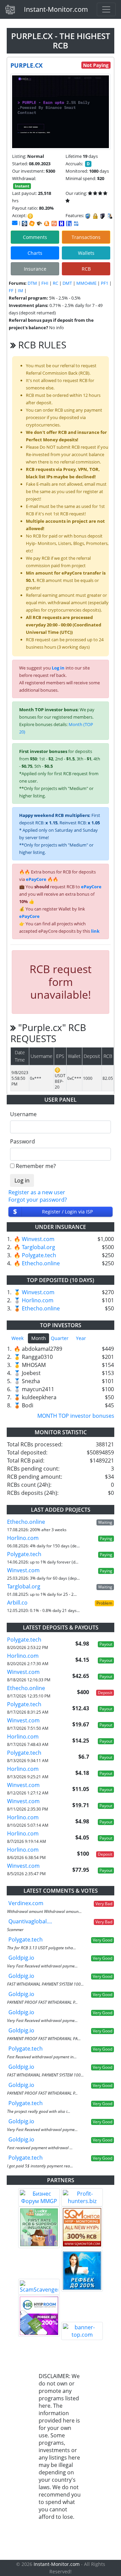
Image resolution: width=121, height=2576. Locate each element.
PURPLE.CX (27, 65)
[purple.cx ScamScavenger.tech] (39, 224)
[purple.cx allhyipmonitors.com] (76, 224)
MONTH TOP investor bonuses (76, 1416)
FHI (45, 283)
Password (23, 1141)
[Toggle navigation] (106, 9)
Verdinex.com (26, 1903)
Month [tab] (39, 1338)
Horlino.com (38, 1300)
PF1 (105, 283)
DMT (67, 283)
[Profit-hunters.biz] (82, 2197)
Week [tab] (17, 1338)
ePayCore (36, 879)
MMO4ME (86, 283)
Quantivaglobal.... (30, 1921)
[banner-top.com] (82, 2331)
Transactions (86, 237)
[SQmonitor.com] (82, 2227)
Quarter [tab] (60, 1338)
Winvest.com (38, 1239)
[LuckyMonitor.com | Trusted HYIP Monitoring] (39, 2227)
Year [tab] (81, 1338)
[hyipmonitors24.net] (54, 224)
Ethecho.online (41, 1263)
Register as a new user (37, 1192)
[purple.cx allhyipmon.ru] (62, 224)
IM (21, 290)
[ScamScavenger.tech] (39, 2287)
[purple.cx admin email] (15, 223)
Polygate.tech (39, 1255)
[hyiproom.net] (39, 2316)
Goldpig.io (21, 1958)
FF (11, 290)
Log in (58, 668)
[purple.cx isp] (25, 224)
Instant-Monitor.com (56, 9)
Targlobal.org (38, 1247)
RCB (86, 269)
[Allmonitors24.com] (47, 224)
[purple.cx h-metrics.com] (32, 224)
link (95, 931)
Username (23, 1114)
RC (55, 283)
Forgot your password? (38, 1200)
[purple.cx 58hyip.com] (69, 224)
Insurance (35, 269)
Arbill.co (17, 1603)
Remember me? (36, 1166)
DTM (32, 283)
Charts (35, 253)
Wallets (86, 253)
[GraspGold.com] (82, 2271)
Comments (35, 237)
